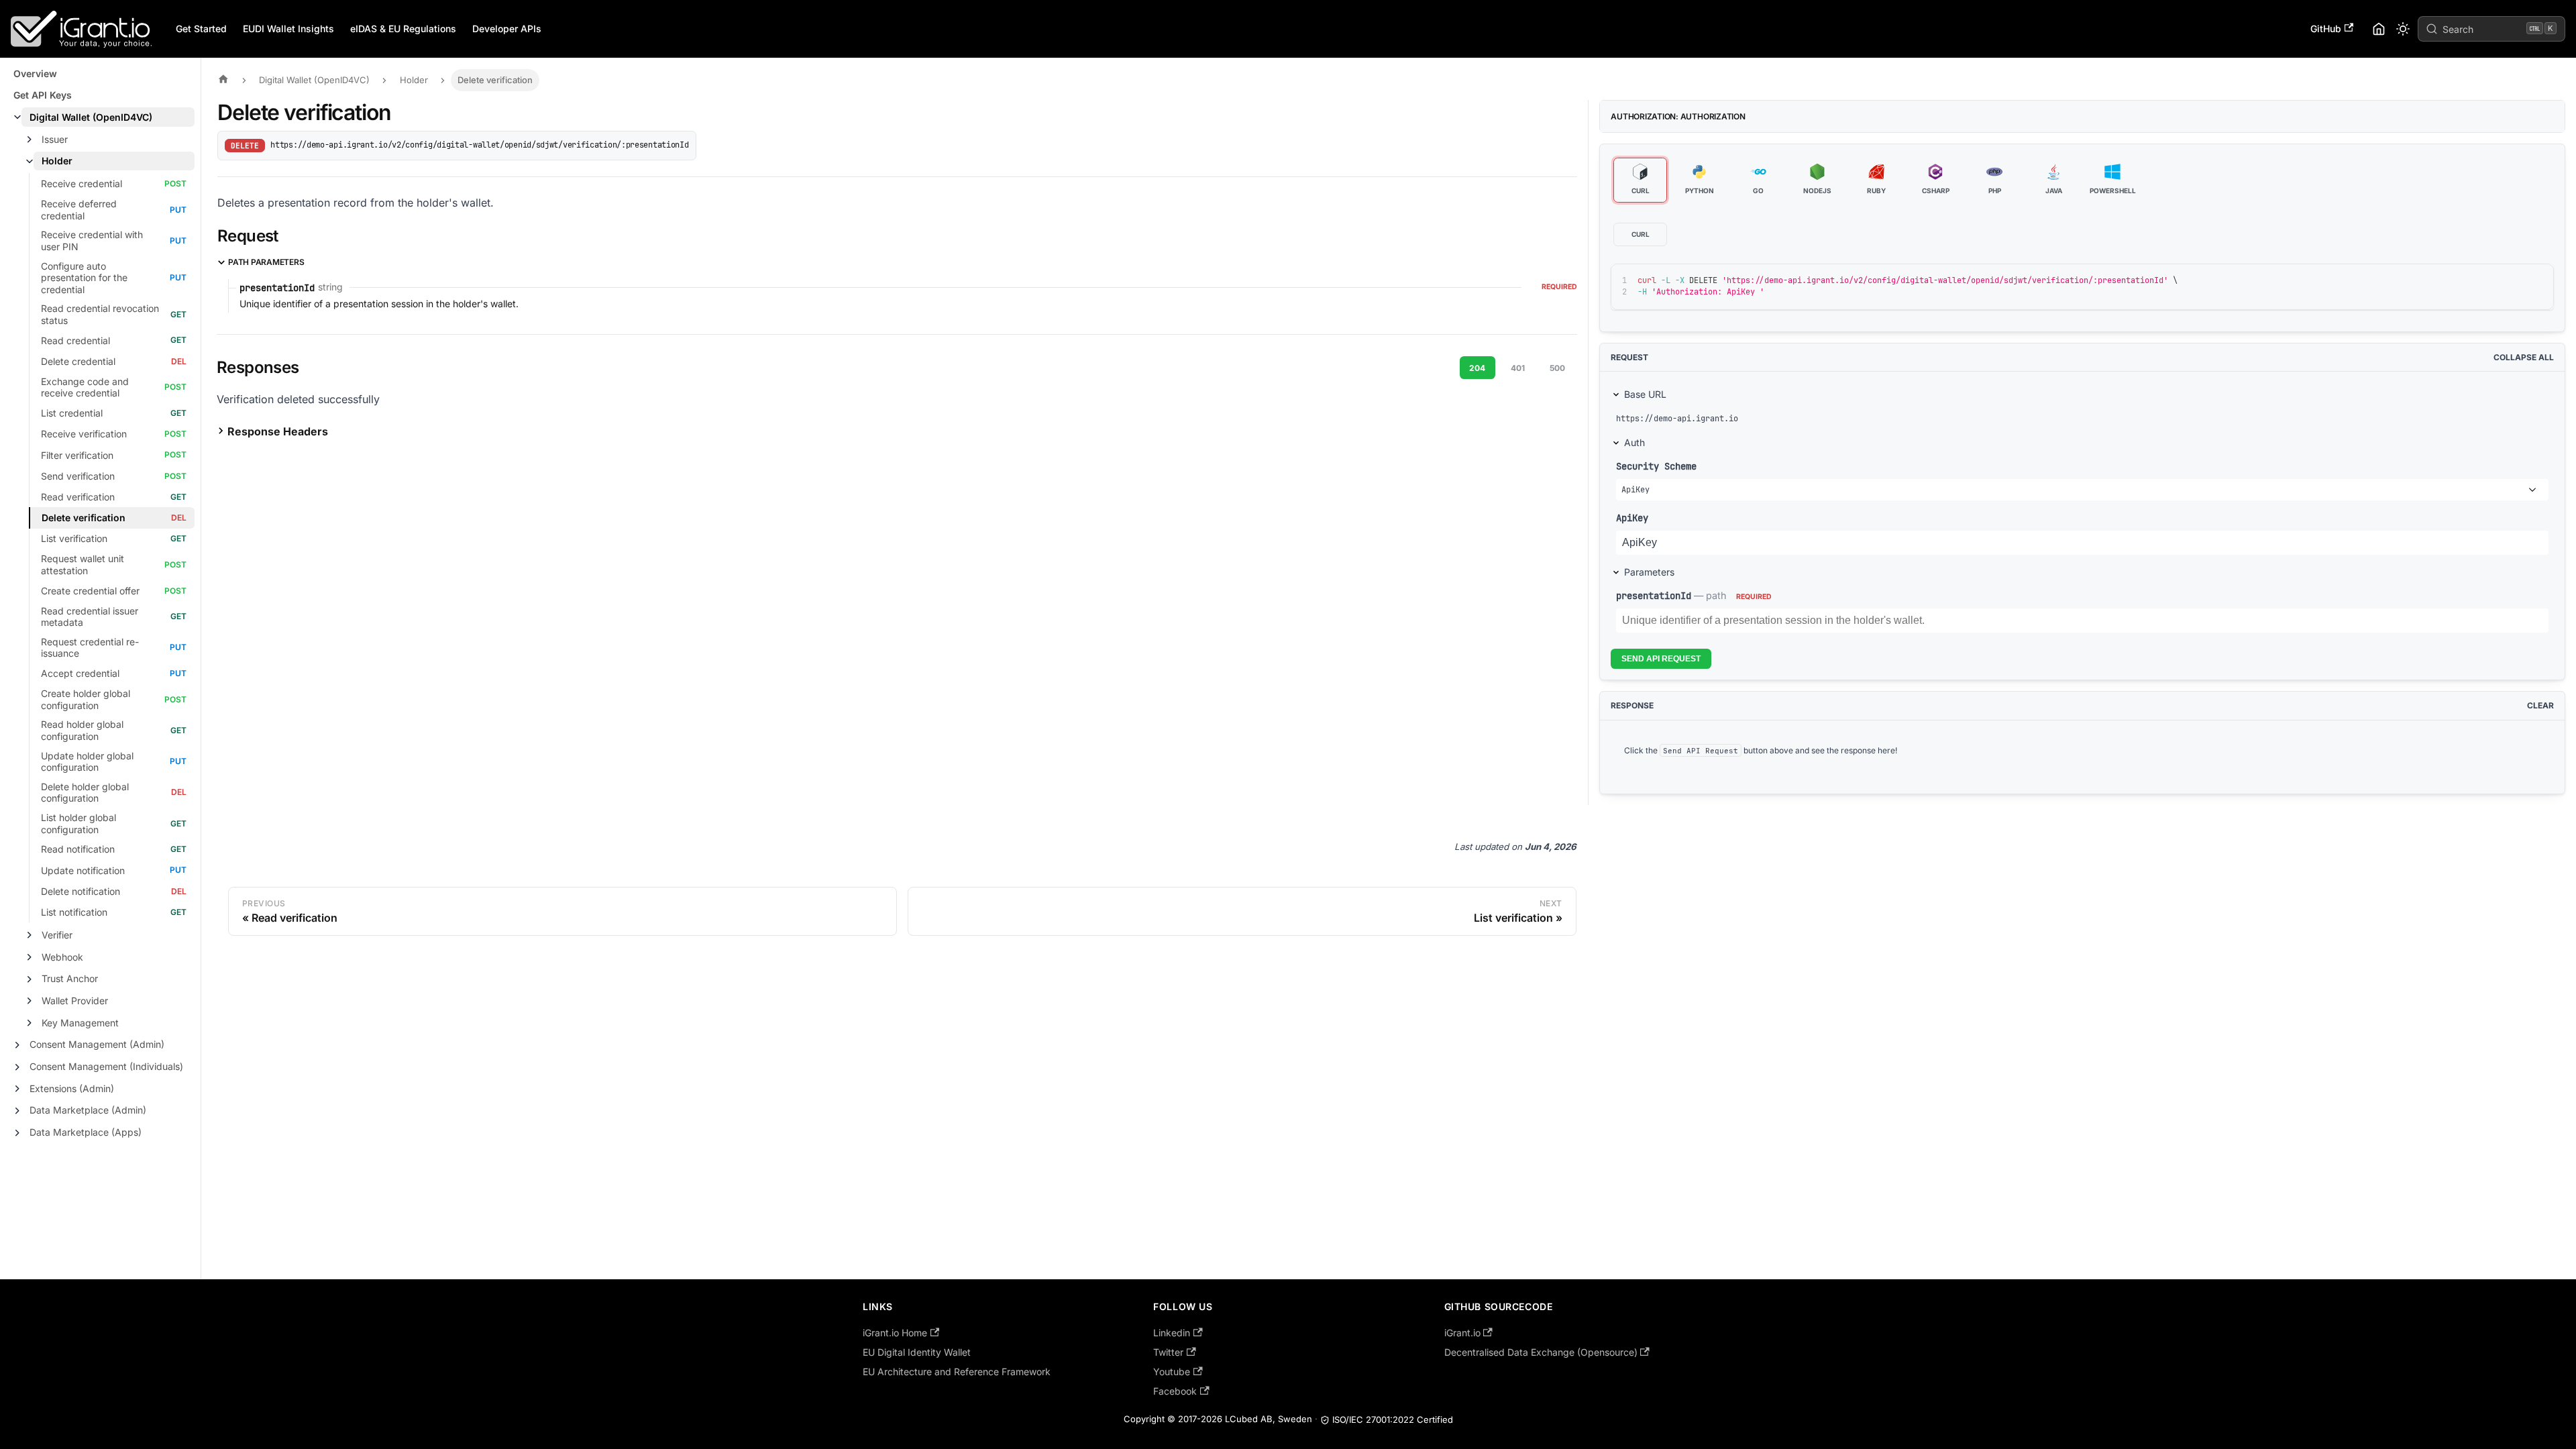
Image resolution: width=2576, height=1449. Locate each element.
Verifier (57, 935)
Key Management (80, 1023)
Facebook (1175, 1391)
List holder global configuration (78, 823)
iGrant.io (1462, 1333)
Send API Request (1661, 659)
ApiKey (1632, 518)
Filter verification (77, 455)
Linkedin (1172, 1333)
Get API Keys (43, 95)
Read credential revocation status (100, 314)
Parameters (1649, 572)
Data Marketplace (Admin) (88, 1110)
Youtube (1172, 1372)
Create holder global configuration (86, 699)
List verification (74, 538)
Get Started (201, 29)
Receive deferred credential (79, 210)
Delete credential (78, 361)
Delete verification (84, 518)
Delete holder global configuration (85, 793)
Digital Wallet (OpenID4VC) (91, 117)
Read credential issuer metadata (90, 617)
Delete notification (80, 891)
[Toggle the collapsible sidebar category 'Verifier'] (30, 935)
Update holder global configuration (87, 762)
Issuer (55, 139)
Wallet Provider (75, 1001)
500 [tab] (1557, 368)
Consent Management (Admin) (97, 1044)
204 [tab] (1477, 368)
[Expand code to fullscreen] (2537, 280)
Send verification (78, 476)
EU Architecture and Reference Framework (957, 1372)
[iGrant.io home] (2379, 29)
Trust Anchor (70, 978)
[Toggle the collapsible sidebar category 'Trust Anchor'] (30, 979)
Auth (1634, 442)
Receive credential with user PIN (92, 240)
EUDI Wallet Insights (288, 29)
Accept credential (80, 673)
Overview (35, 73)
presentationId (1654, 595)
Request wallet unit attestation (83, 565)
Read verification (78, 497)
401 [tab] (1518, 368)
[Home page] (227, 80)
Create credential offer (90, 591)
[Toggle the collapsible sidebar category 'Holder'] (30, 162)
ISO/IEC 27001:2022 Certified (1393, 1419)
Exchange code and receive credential (85, 387)
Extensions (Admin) (72, 1088)
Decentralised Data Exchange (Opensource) (1541, 1352)
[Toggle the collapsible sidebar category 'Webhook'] (30, 957)
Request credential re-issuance (90, 648)
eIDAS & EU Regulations (403, 29)
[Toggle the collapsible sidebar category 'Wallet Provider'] (30, 1001)
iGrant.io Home (895, 1333)
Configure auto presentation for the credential (84, 278)
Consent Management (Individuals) (106, 1066)
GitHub (2326, 29)
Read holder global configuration (82, 730)
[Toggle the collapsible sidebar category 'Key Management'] (30, 1023)
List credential (72, 413)
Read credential (75, 340)
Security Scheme (1656, 466)
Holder (57, 161)
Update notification (83, 870)
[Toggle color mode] (2403, 29)
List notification (74, 912)
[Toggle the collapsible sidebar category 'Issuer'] (30, 140)
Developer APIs (507, 29)
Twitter (1168, 1352)
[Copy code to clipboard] (2513, 280)
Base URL (1645, 394)
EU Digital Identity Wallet (917, 1352)
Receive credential (82, 183)
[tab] (1640, 180)
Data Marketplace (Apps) (86, 1132)
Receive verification (84, 434)
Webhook (62, 957)
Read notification (78, 849)
